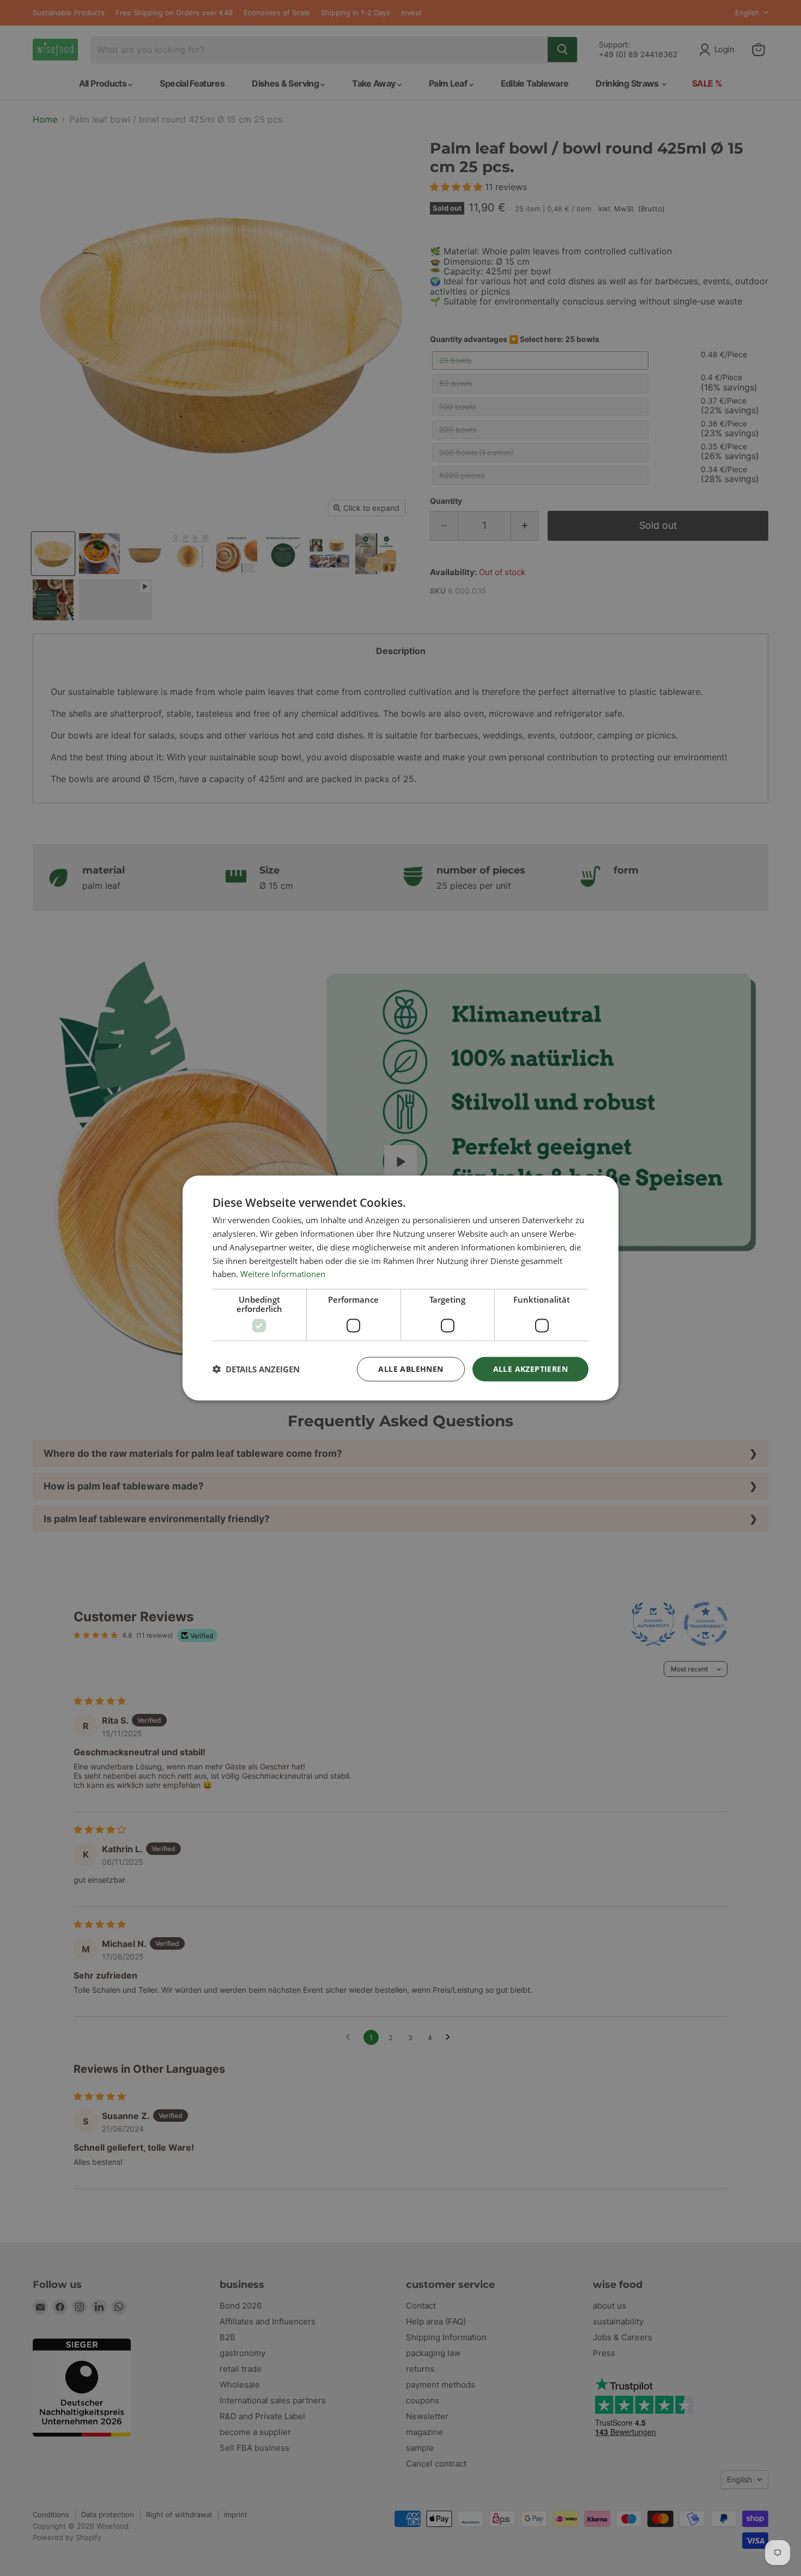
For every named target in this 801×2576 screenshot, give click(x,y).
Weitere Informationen (283, 1274)
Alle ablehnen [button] (411, 1369)
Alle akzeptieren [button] (530, 1369)
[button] (256, 1369)
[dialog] (400, 1288)
